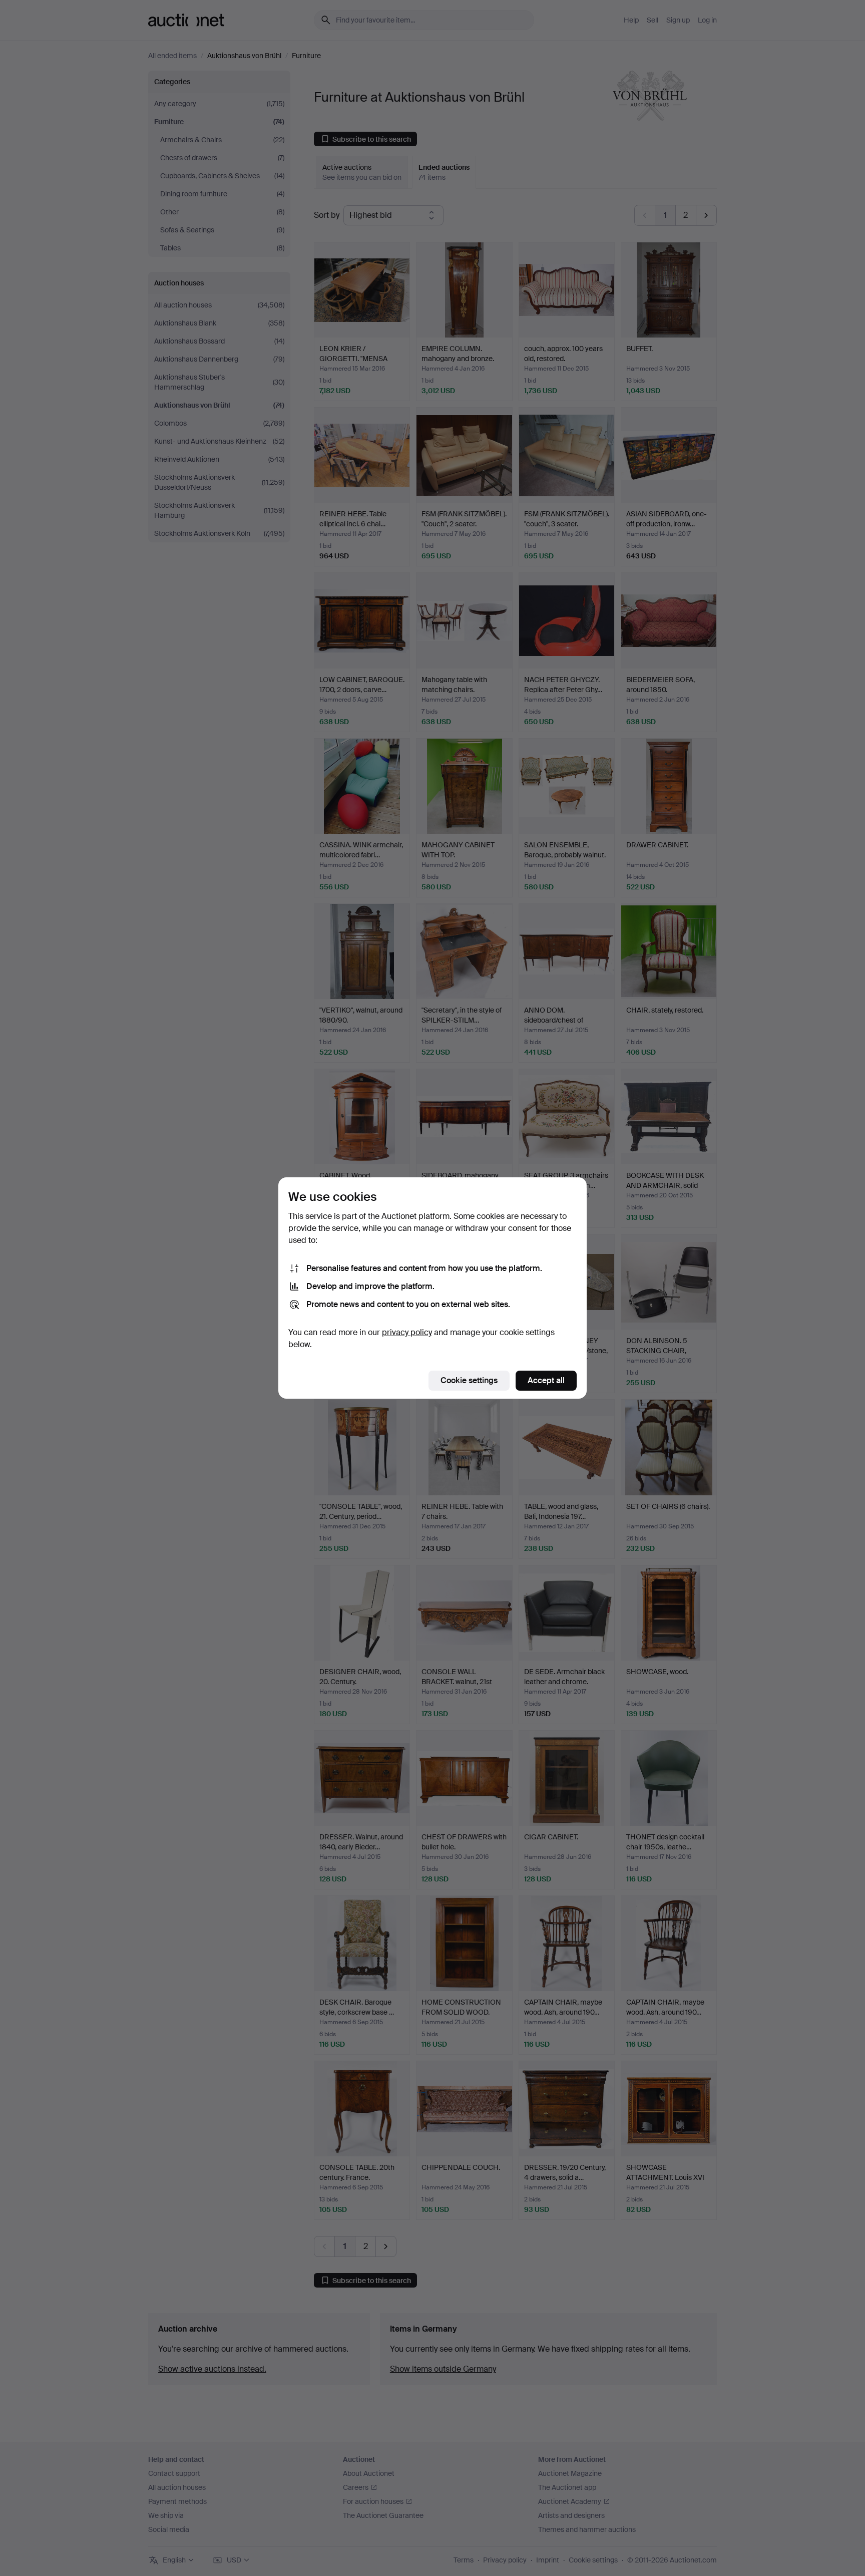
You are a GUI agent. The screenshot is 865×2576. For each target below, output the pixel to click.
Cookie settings (469, 1380)
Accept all (546, 1380)
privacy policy (407, 1332)
